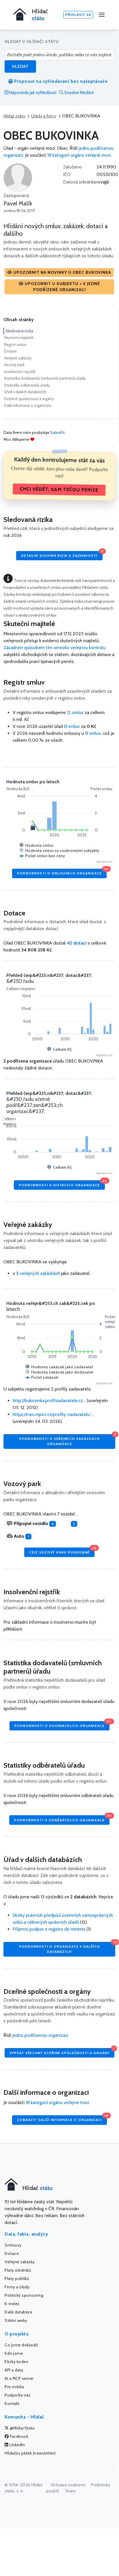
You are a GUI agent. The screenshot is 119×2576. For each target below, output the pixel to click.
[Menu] (102, 15)
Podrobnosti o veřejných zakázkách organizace (67, 1440)
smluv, (94, 733)
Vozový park (14, 365)
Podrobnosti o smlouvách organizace (62, 872)
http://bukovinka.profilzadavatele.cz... (49, 1401)
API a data (14, 2370)
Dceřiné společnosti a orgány (29, 399)
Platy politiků (17, 2279)
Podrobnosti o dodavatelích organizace (62, 1724)
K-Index (12, 2304)
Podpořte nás (18, 2395)
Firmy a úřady (17, 2287)
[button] (59, 272)
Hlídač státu (14, 116)
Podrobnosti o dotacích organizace (62, 1184)
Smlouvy (13, 2245)
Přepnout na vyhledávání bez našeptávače (60, 81)
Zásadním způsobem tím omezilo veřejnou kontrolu (54, 648)
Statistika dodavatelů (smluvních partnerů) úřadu (45, 378)
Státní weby (16, 2320)
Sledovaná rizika (19, 331)
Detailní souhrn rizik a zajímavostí (62, 554)
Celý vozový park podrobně (62, 1551)
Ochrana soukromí (68, 2485)
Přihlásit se (78, 15)
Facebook (19, 2436)
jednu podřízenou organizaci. (41, 2035)
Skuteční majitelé (19, 338)
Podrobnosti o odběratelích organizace (62, 1819)
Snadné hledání (79, 93)
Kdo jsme (14, 2353)
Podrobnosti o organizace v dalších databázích (67, 1948)
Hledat (20, 66)
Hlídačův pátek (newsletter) (30, 2453)
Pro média (14, 2387)
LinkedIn (17, 2445)
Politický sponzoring (24, 2295)
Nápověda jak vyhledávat (33, 93)
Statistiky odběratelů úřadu (27, 385)
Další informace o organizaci (28, 405)
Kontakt (12, 2403)
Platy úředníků (18, 2270)
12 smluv (75, 712)
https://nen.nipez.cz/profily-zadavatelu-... (53, 1414)
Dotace (10, 351)
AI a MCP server (19, 2378)
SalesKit (57, 432)
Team (70, 2491)
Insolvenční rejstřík (20, 372)
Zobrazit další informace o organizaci (62, 2119)
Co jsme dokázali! (21, 2345)
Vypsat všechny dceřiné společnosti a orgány (62, 2051)
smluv (72, 726)
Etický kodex (16, 2362)
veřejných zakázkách (38, 1273)
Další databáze (18, 2312)
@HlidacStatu (22, 2428)
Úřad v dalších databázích (25, 392)
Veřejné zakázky (18, 358)
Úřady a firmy (44, 116)
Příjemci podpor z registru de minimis (49, 1929)
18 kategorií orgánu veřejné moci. (79, 155)
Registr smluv (15, 344)
